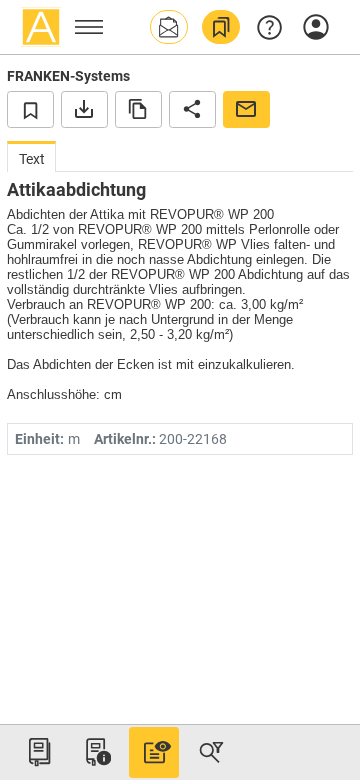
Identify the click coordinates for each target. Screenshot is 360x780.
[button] (169, 27)
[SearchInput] (211, 752)
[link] (221, 27)
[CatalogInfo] (96, 752)
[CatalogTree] (39, 752)
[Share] (192, 109)
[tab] (31, 156)
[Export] (84, 109)
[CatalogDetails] (154, 752)
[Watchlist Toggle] (30, 109)
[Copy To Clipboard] (138, 109)
